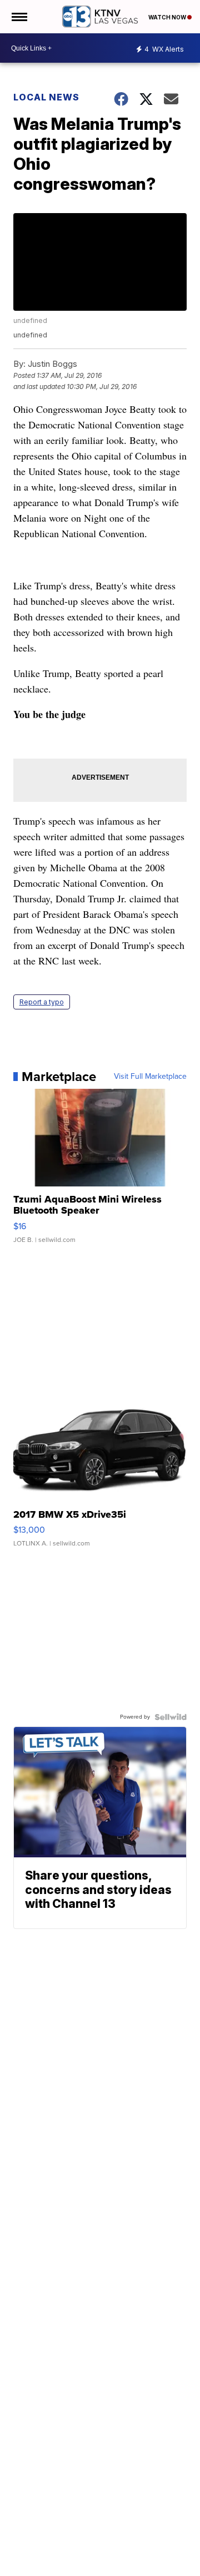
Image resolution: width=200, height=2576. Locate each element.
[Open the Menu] (19, 17)
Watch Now (168, 17)
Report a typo (42, 1002)
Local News (46, 97)
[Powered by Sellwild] (171, 1717)
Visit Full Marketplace (150, 1077)
